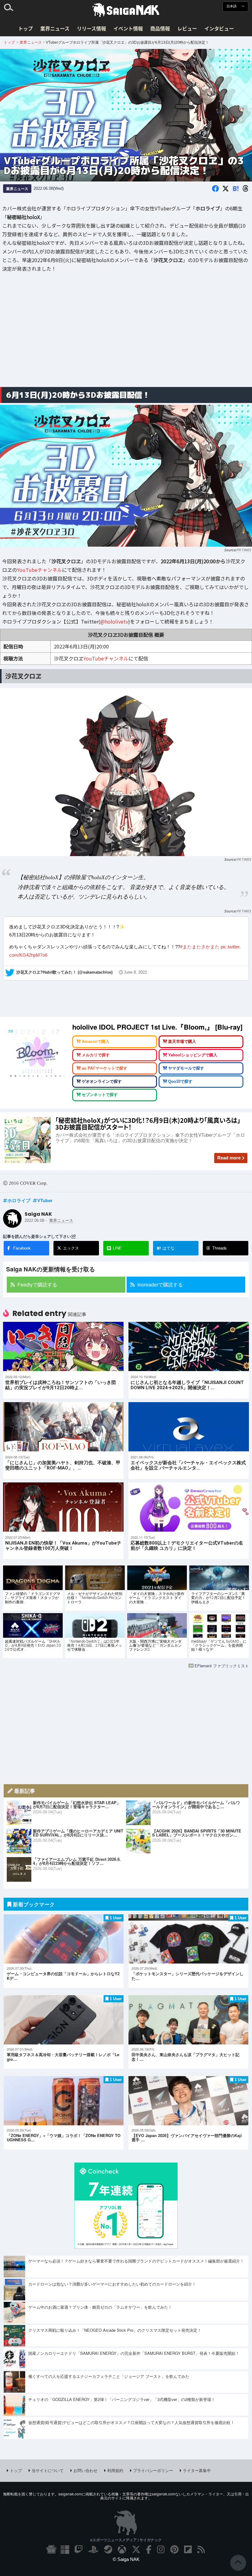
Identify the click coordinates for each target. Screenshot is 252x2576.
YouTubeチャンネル (39, 569)
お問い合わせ (85, 2470)
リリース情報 (91, 28)
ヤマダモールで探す (186, 1068)
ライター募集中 (197, 2470)
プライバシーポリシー (153, 2470)
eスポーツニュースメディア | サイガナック (126, 2540)
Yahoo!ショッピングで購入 (193, 1055)
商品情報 (160, 28)
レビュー (187, 28)
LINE (117, 1248)
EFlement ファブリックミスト (222, 1666)
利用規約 (115, 2470)
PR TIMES (244, 549)
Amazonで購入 (96, 1042)
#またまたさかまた (200, 947)
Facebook (22, 1248)
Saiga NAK (126, 10)
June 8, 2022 (135, 972)
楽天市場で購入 (182, 1042)
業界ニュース (55, 28)
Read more (229, 1158)
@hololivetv (114, 621)
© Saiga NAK (126, 2559)
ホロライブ (19, 1200)
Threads (220, 1248)
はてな (166, 1248)
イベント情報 (128, 28)
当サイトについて (48, 2470)
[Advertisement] (126, 334)
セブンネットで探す (100, 1095)
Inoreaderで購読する (160, 1284)
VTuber (45, 1200)
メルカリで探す (96, 1055)
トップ (26, 28)
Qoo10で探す (180, 1082)
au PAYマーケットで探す (104, 1068)
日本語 (232, 6)
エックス (71, 1248)
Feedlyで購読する (37, 1284)
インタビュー (219, 28)
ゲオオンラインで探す (102, 1082)
